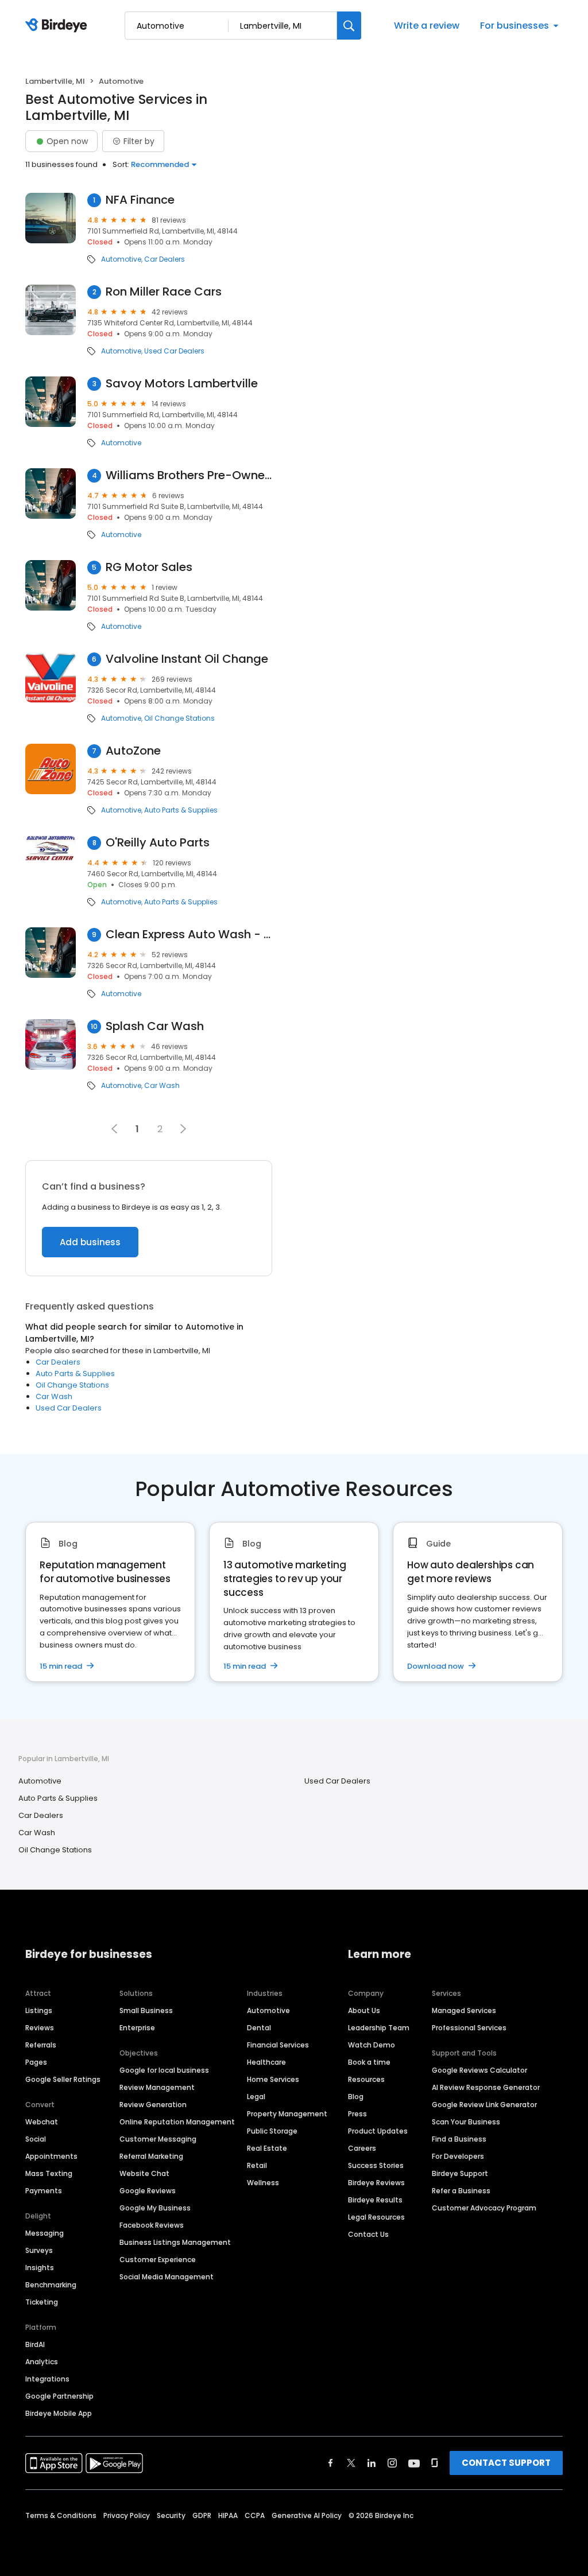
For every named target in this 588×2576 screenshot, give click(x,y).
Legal (256, 2097)
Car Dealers (165, 259)
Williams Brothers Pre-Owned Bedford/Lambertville (189, 475)
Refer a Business (461, 2191)
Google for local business (164, 2070)
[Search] (349, 26)
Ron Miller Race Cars (164, 292)
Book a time (369, 2062)
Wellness (263, 2183)
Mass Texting (49, 2173)
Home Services (273, 2079)
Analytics (42, 2362)
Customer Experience (158, 2260)
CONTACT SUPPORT (506, 2463)
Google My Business (155, 2208)
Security (171, 2515)
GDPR (202, 2515)
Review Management (157, 2087)
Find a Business (459, 2139)
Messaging (45, 2233)
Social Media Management (167, 2277)
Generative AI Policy (307, 2515)
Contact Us (368, 2234)
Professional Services (469, 2028)
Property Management (287, 2114)
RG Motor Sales (149, 567)
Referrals (41, 2045)
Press (357, 2114)
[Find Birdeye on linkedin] (372, 2463)
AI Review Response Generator (486, 2087)
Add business (90, 1242)
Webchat (42, 2122)
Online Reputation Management (177, 2122)
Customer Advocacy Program (484, 2208)
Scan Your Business (466, 2122)
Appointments (51, 2156)
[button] (183, 1129)
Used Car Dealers (174, 351)
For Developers (458, 2156)
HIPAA (228, 2515)
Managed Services (464, 2010)
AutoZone (133, 751)
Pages (36, 2062)
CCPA (255, 2515)
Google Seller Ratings (63, 2079)
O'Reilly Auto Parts (158, 843)
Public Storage (272, 2131)
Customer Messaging (158, 2139)
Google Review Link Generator (484, 2105)
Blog (356, 2097)
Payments (44, 2191)
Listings (39, 2010)
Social (36, 2139)
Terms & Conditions (61, 2515)
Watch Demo (372, 2045)
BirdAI (35, 2344)
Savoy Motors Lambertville (182, 384)
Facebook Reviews (152, 2225)
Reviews (40, 2028)
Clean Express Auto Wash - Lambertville (189, 935)
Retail (257, 2165)
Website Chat (144, 2173)
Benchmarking (51, 2285)
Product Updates (378, 2131)
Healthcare (266, 2062)
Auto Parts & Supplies (181, 810)
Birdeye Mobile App (59, 2413)
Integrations (47, 2379)
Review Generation (153, 2105)
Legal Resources (376, 2217)
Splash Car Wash (155, 1026)
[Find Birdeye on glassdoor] (435, 2463)
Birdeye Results (375, 2200)
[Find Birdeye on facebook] (331, 2463)
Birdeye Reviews (376, 2183)
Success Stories (376, 2165)
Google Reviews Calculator (479, 2070)
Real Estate (267, 2148)
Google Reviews (148, 2191)
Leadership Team (379, 2028)
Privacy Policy (127, 2515)
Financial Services (278, 2045)
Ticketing (42, 2302)
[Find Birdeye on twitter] (351, 2463)
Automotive (121, 259)
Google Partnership (59, 2396)
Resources (366, 2079)
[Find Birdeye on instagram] (392, 2463)
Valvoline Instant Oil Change (187, 659)
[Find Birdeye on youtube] (414, 2463)
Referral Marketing (151, 2156)
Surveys (39, 2250)
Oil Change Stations (179, 718)
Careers (362, 2148)
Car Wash (162, 1086)
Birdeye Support (460, 2173)
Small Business (146, 2010)
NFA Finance (140, 200)
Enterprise (137, 2028)
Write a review (427, 26)
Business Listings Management (175, 2242)
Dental (259, 2028)
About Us (364, 2010)
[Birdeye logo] (58, 26)
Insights (40, 2268)
